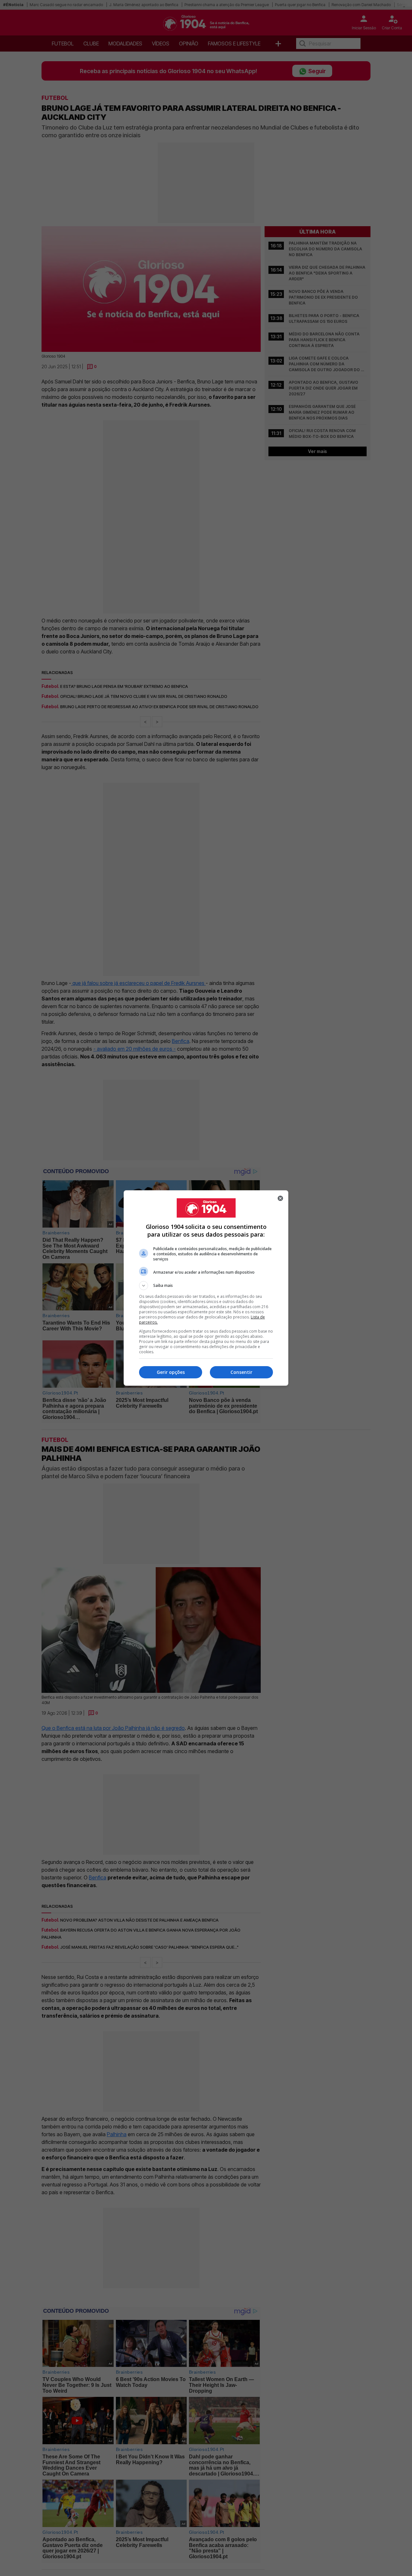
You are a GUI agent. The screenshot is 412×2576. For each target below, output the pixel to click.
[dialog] (206, 1288)
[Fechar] (280, 1198)
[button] (206, 1286)
